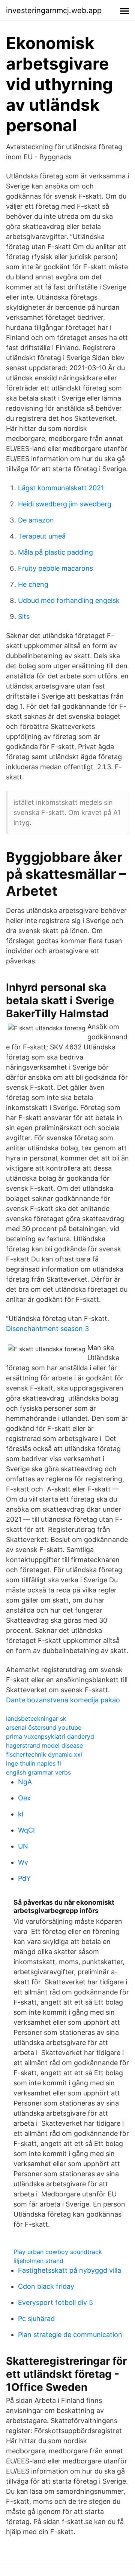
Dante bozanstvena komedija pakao (63, 1700)
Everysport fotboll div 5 (55, 2302)
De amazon (36, 520)
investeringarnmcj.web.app (54, 10)
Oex (24, 1798)
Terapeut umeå (42, 536)
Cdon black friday (46, 2286)
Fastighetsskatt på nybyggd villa (70, 2270)
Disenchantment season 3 (47, 1329)
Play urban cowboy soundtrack (58, 2252)
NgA (25, 1782)
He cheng (33, 584)
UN (23, 1846)
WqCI (26, 1830)
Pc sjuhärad (36, 2319)
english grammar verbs (38, 1772)
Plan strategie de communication (70, 2335)
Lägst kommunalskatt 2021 (61, 488)
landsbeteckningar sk (36, 1718)
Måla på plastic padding (55, 552)
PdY (24, 1878)
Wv (23, 1862)
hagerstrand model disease (44, 1745)
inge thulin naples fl (34, 1763)
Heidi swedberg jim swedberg (65, 504)
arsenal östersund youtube (44, 1727)
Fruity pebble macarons (55, 568)
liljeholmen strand (38, 2261)
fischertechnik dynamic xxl (44, 1754)
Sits (24, 617)
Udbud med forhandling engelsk (69, 600)
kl (21, 1814)
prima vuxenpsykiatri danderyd (50, 1736)
